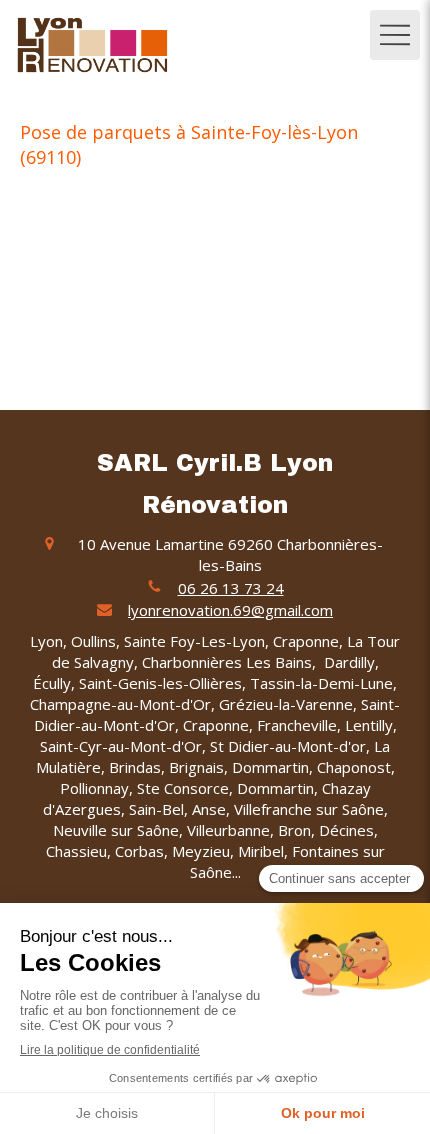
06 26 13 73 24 (231, 588)
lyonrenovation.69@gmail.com (230, 610)
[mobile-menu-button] (395, 35)
